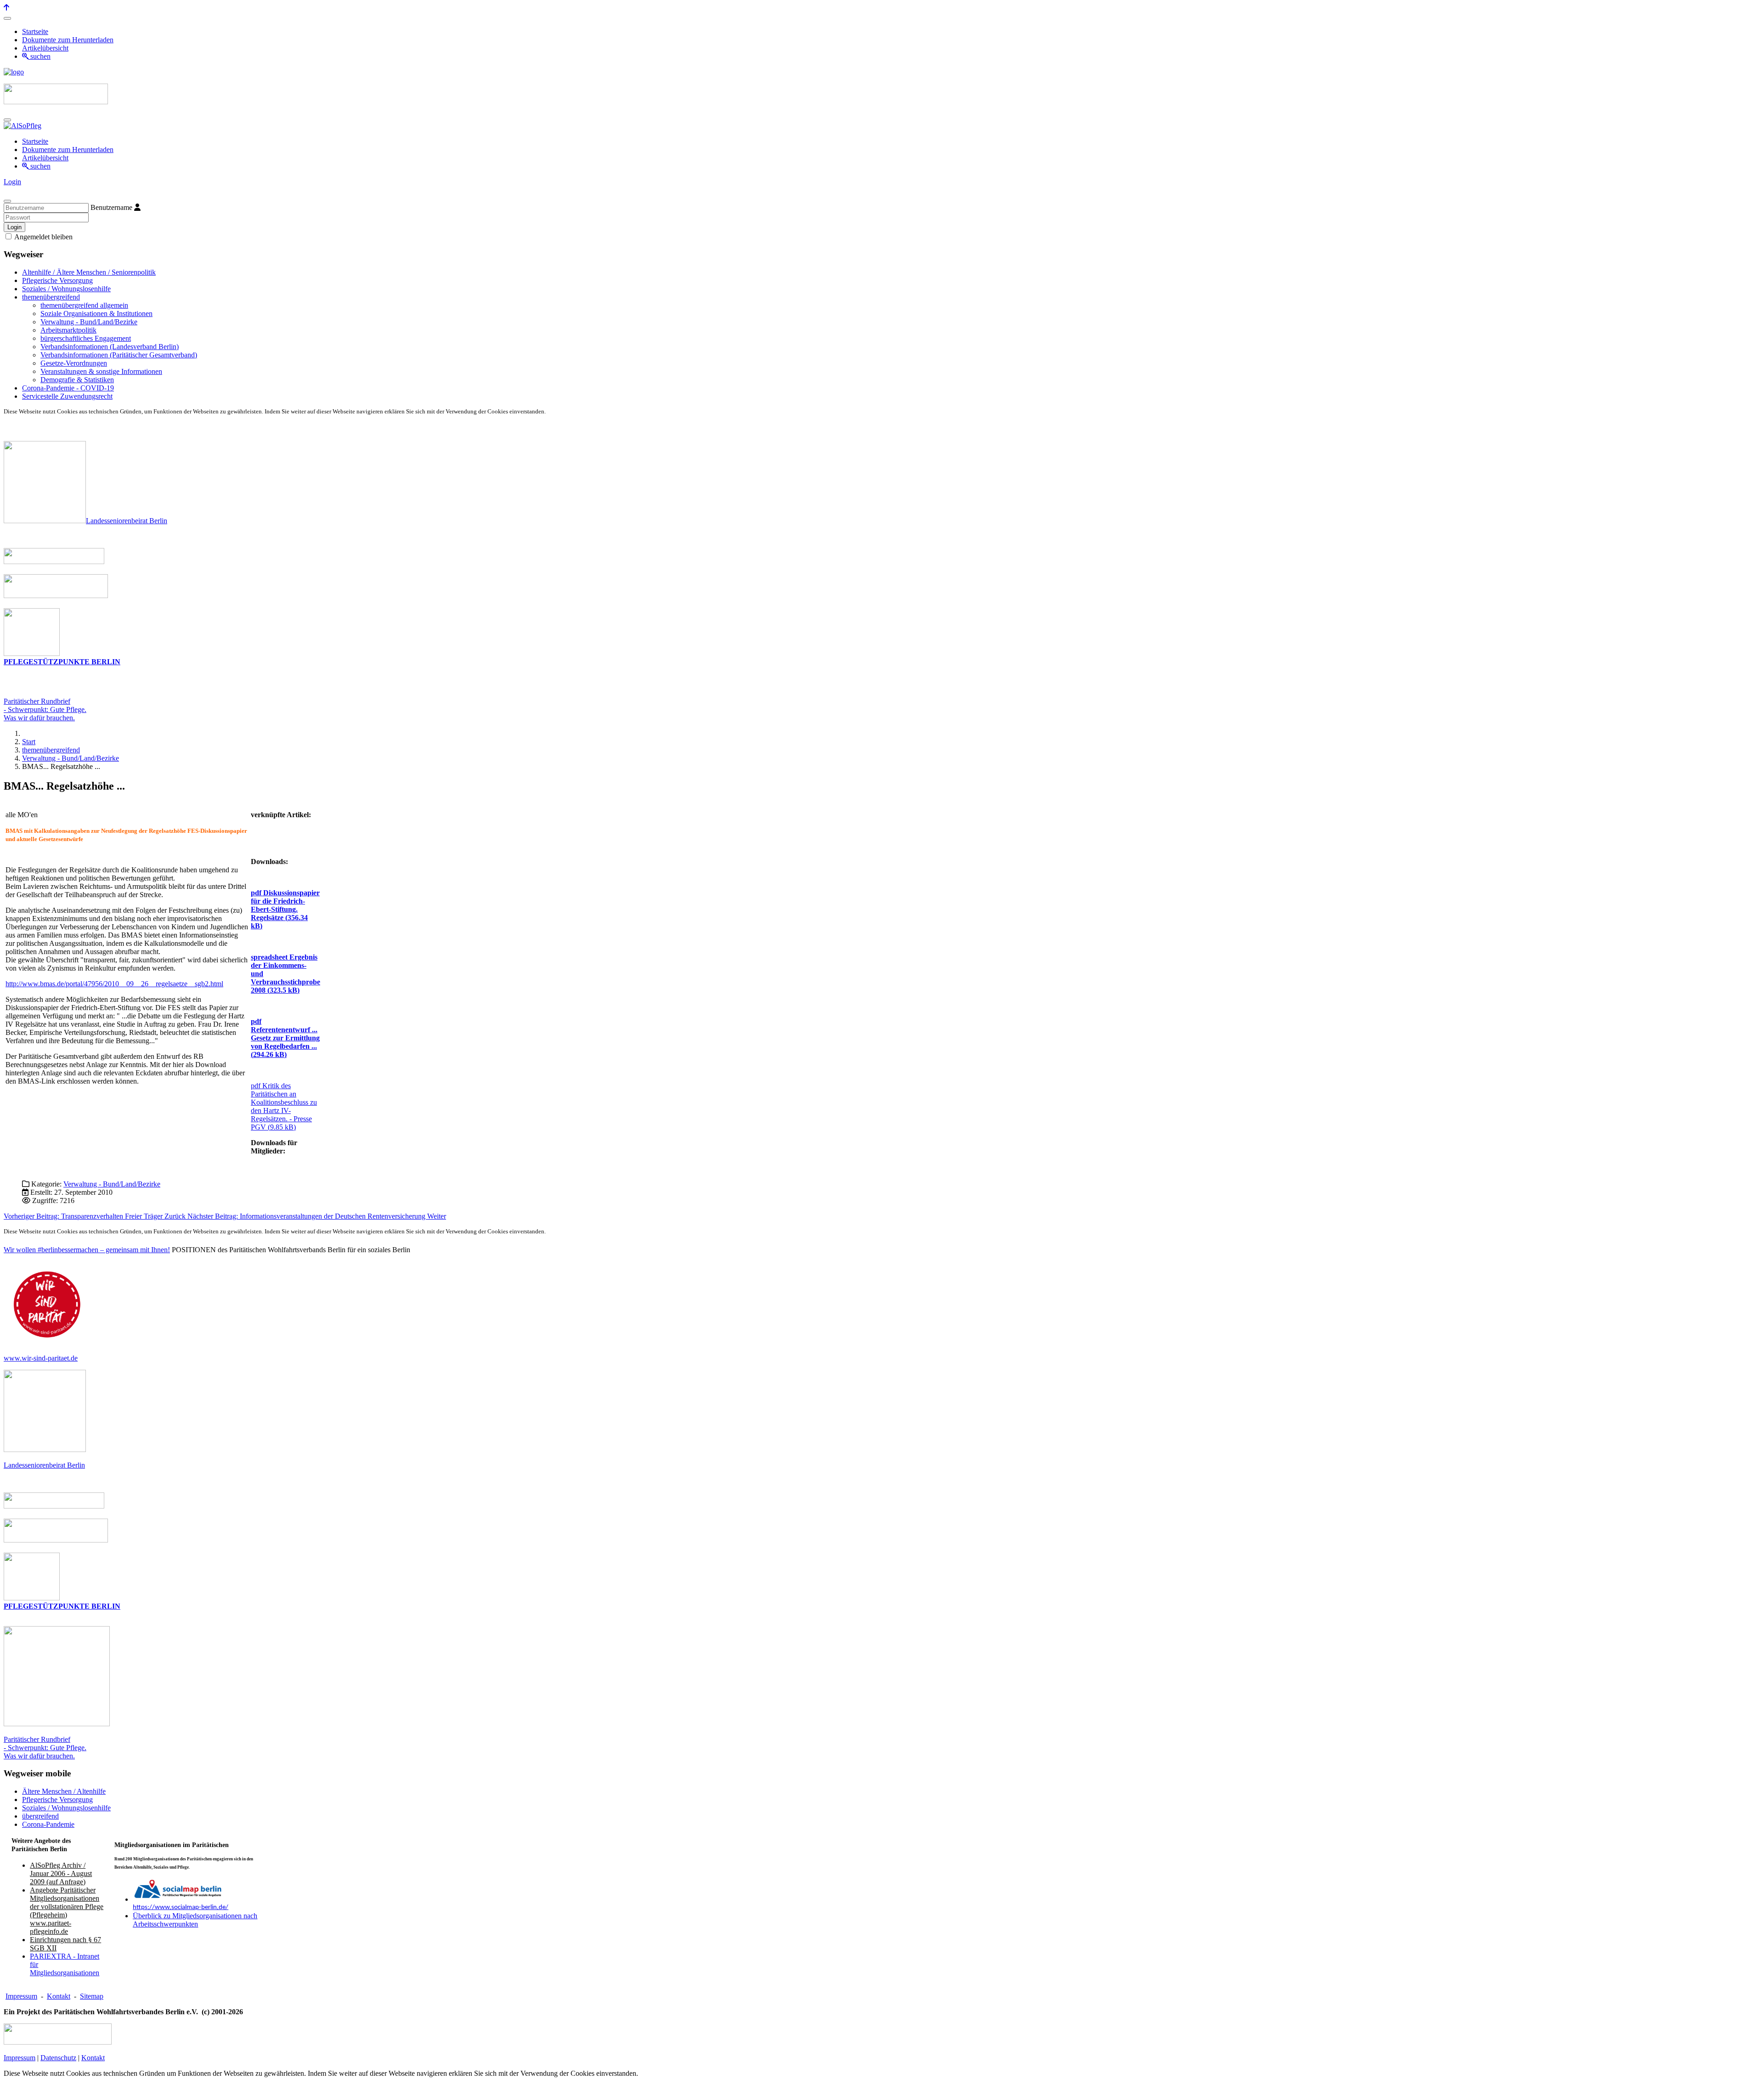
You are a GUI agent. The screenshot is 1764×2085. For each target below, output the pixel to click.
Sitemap (92, 1996)
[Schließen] (7, 201)
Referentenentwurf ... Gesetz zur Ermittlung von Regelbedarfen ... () (285, 1038)
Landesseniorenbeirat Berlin (127, 521)
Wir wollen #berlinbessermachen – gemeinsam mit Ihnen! (87, 1250)
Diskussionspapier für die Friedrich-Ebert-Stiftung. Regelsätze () (285, 909)
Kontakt (59, 1996)
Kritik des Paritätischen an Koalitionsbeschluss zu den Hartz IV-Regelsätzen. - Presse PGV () (284, 1106)
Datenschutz (58, 2058)
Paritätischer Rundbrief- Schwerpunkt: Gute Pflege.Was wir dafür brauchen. (45, 709)
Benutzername (111, 207)
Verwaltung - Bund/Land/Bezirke (112, 1184)
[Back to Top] (6, 8)
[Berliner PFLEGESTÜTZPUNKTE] (32, 653)
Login (12, 182)
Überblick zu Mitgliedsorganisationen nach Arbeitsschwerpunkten (195, 1920)
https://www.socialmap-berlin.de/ (181, 1907)
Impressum (21, 1996)
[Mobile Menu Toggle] (7, 18)
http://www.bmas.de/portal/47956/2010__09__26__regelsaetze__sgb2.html (114, 984)
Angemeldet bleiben (43, 237)
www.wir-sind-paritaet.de (41, 1358)
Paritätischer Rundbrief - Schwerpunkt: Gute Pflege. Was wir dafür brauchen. (45, 1748)
